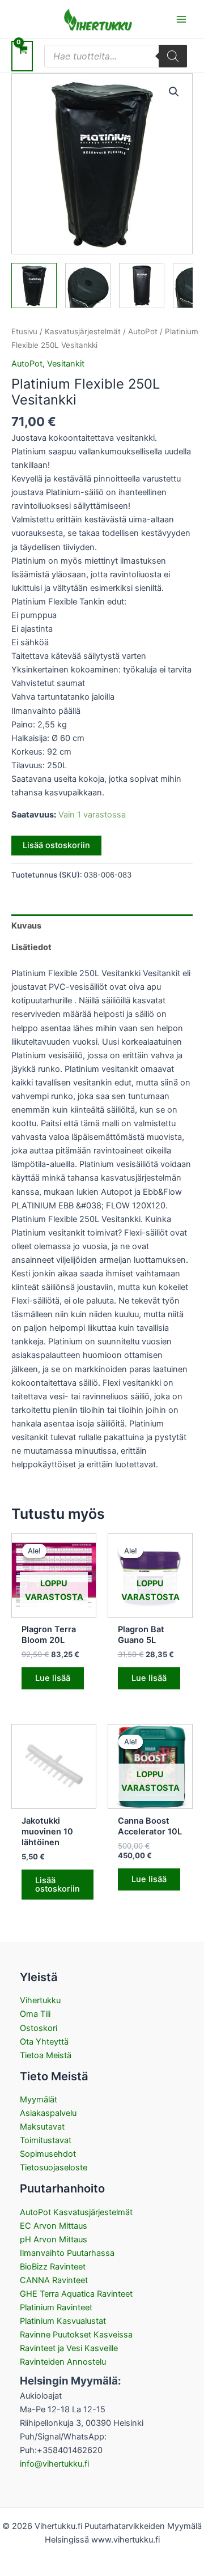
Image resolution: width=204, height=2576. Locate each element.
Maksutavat (42, 2127)
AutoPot (143, 331)
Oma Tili (35, 2014)
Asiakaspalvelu (48, 2113)
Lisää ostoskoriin (56, 845)
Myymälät (39, 2100)
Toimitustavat (46, 2140)
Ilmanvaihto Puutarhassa (67, 2253)
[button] (174, 92)
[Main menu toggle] (181, 19)
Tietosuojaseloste (54, 2168)
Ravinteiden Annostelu (63, 2362)
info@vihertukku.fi (54, 2464)
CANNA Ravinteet (54, 2280)
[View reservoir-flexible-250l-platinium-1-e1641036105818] (88, 286)
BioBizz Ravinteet (53, 2267)
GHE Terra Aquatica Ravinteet (76, 2294)
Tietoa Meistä (46, 2055)
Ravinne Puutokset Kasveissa (76, 2335)
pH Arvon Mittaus (54, 2239)
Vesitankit (66, 364)
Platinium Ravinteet (56, 2307)
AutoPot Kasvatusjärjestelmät (76, 2212)
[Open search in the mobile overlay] (116, 56)
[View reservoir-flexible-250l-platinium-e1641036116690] (34, 286)
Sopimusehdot (48, 2154)
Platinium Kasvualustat (63, 2321)
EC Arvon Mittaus (54, 2226)
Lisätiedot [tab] (31, 947)
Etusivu (24, 331)
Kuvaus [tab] (26, 926)
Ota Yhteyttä (44, 2042)
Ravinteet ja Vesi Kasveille (69, 2348)
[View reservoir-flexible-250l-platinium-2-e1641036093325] (142, 286)
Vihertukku (40, 2000)
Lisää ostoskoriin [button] (58, 1885)
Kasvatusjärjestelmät (83, 331)
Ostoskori (39, 2028)
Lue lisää (53, 1678)
